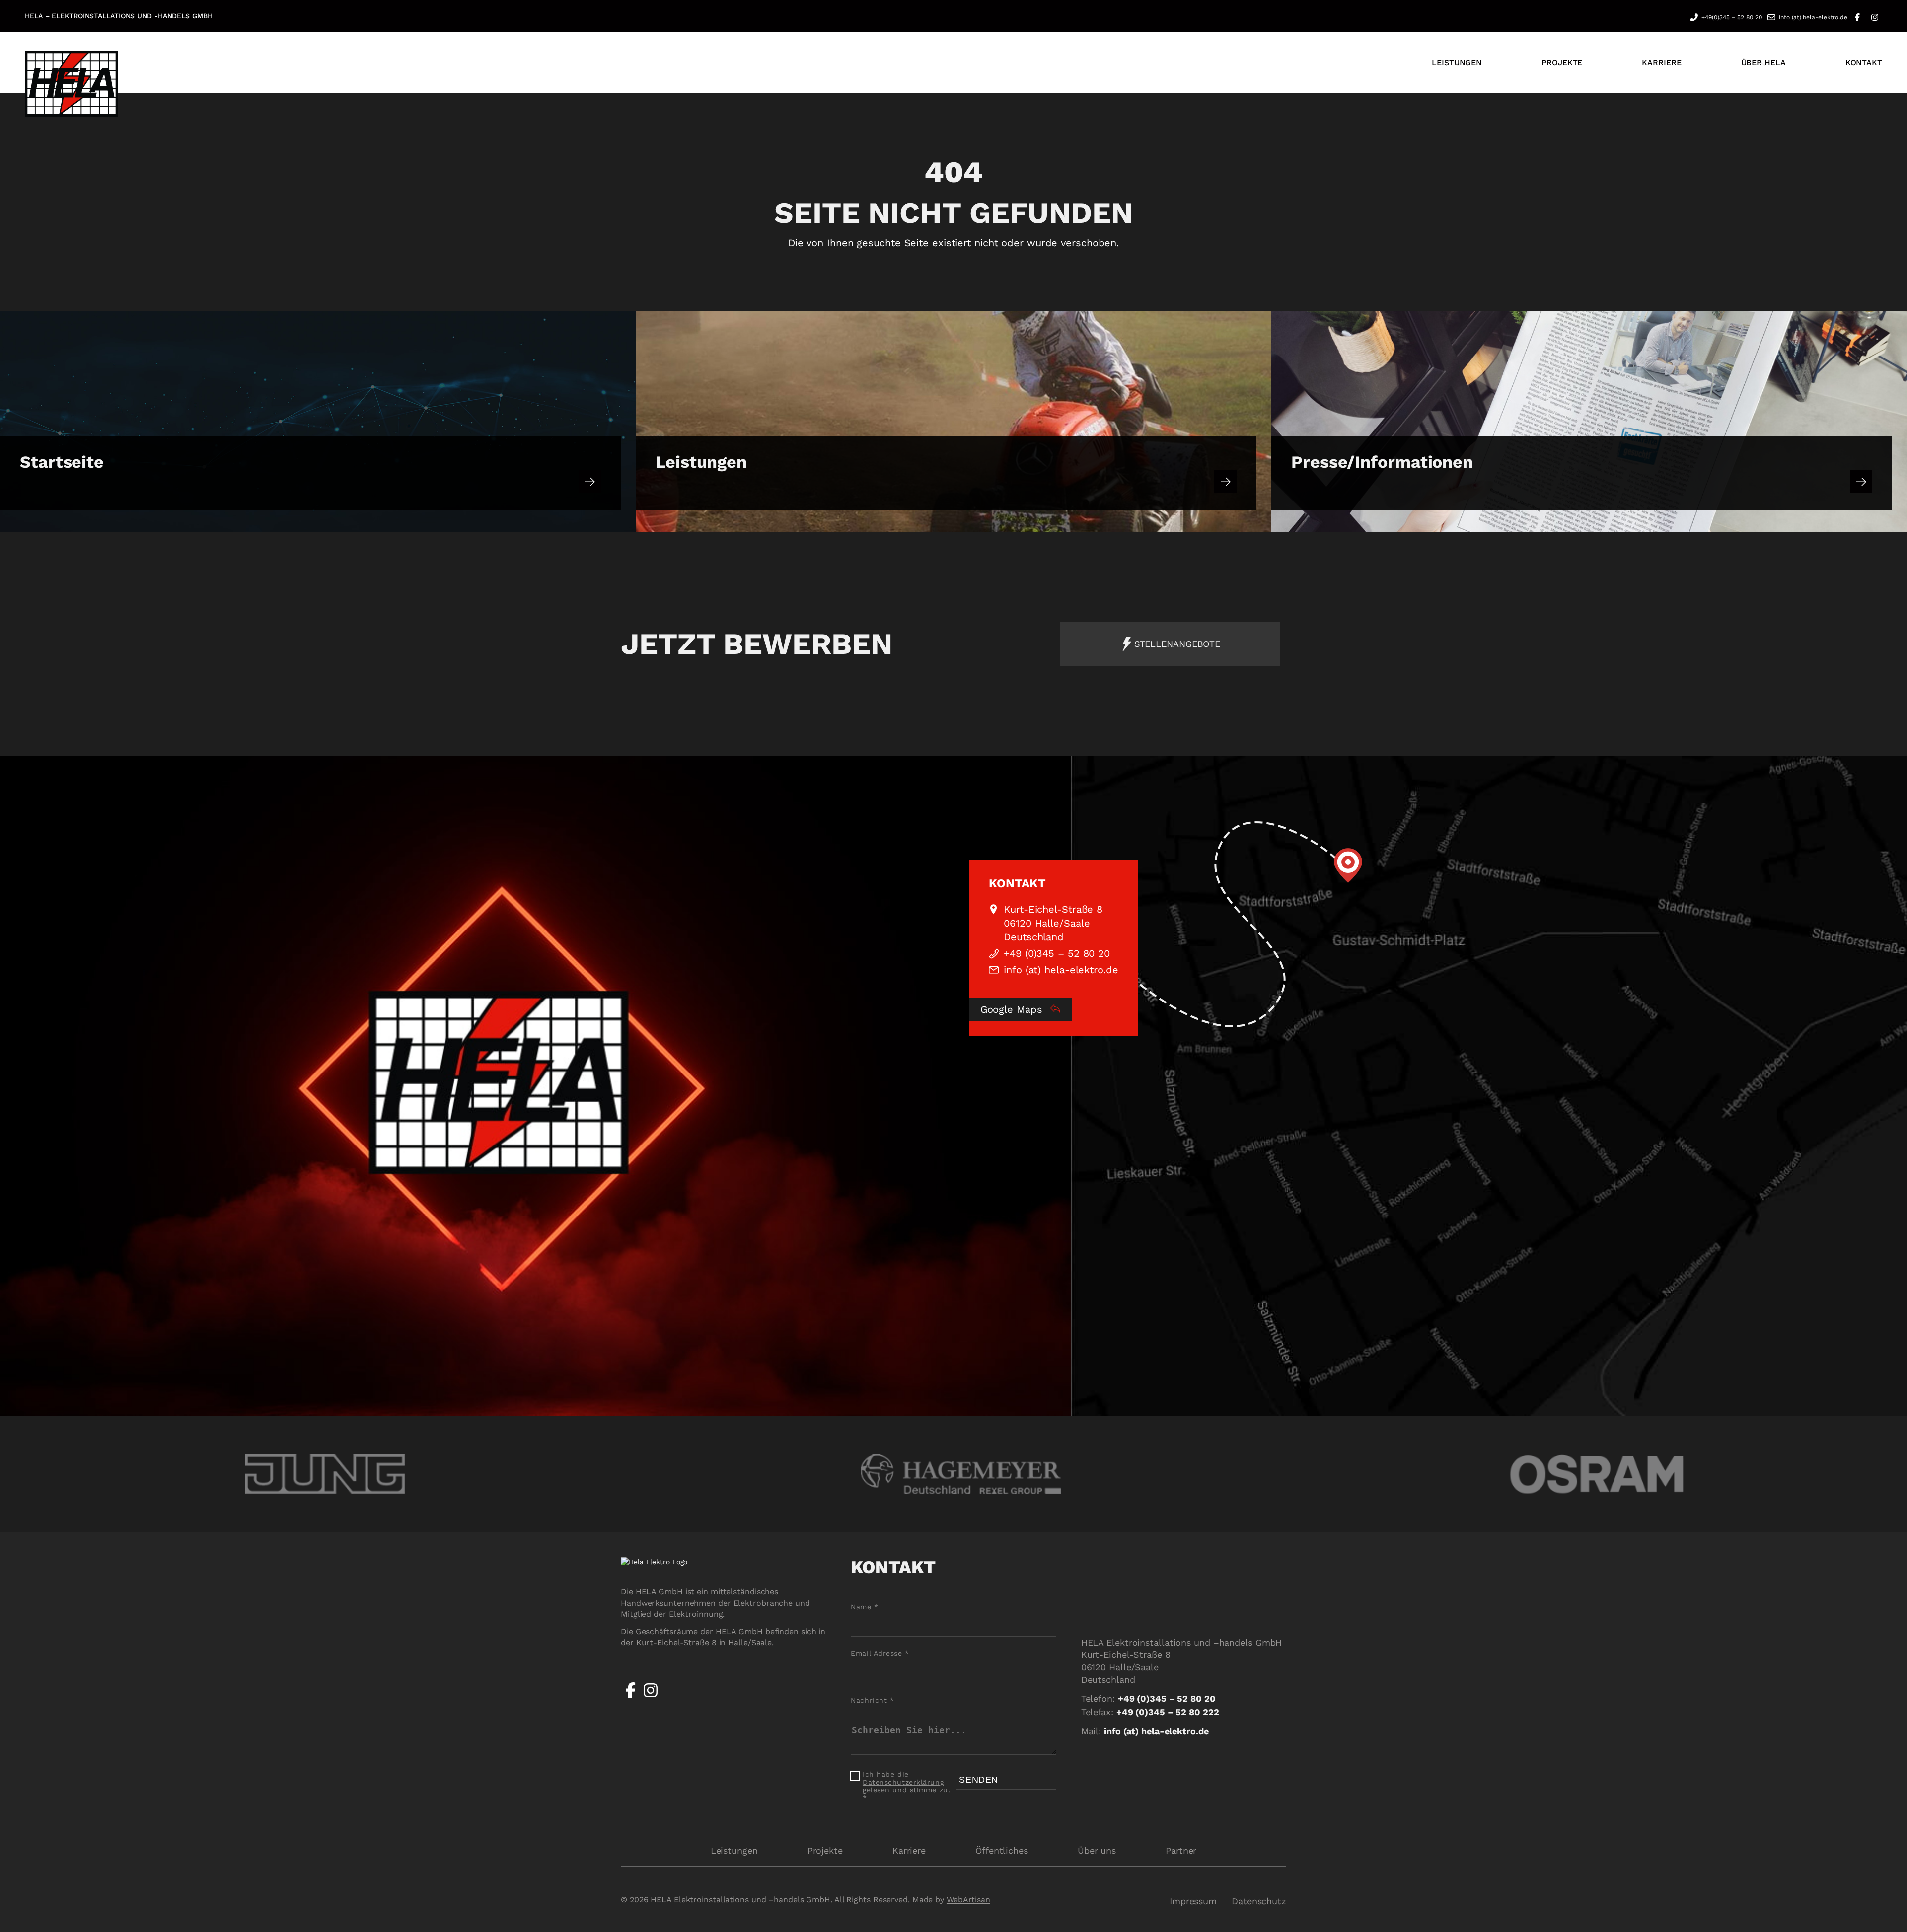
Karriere (909, 1850)
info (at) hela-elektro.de (1813, 17)
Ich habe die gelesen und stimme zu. (906, 1786)
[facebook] (631, 1698)
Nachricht (872, 1700)
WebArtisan (968, 1899)
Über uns (1097, 1850)
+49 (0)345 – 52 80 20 (1057, 953)
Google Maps (1013, 1009)
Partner (1181, 1850)
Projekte (825, 1850)
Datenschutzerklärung (903, 1782)
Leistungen (734, 1850)
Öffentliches (1002, 1850)
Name (864, 1607)
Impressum (1193, 1901)
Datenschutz (1259, 1901)
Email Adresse (880, 1653)
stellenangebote (1177, 644)
